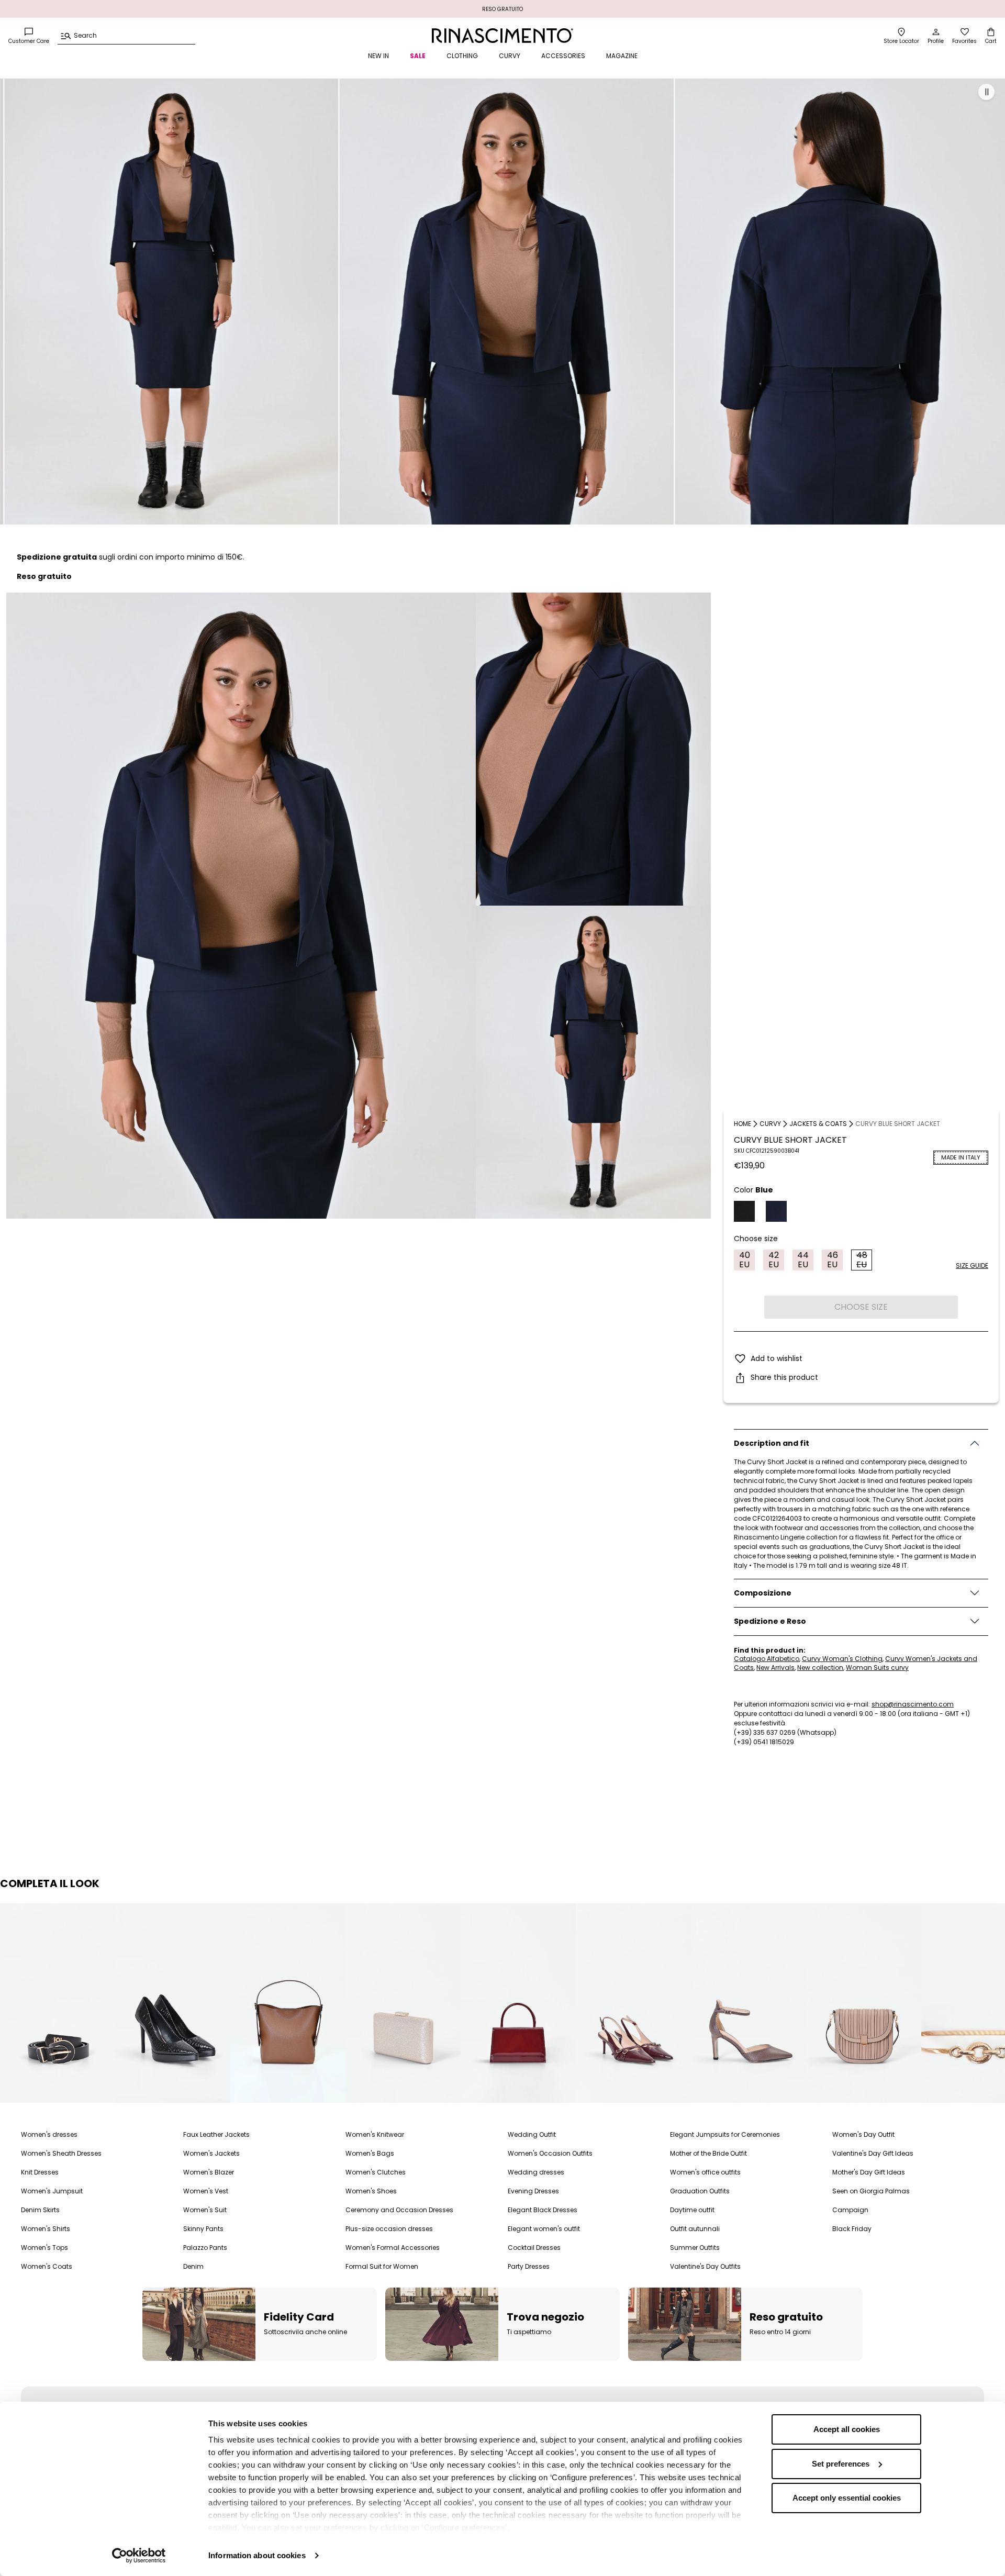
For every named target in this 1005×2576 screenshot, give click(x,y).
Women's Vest (206, 2191)
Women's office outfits (705, 2172)
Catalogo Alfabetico (767, 1659)
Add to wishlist (777, 1358)
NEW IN (378, 56)
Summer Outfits (695, 2248)
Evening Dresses (533, 2191)
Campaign (850, 2210)
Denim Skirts (40, 2210)
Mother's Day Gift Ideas (869, 2172)
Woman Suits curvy (877, 1668)
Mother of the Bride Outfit (708, 2153)
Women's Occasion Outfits (550, 2153)
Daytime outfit (692, 2210)
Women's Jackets (211, 2153)
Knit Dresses (40, 2172)
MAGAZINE (622, 56)
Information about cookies (257, 2555)
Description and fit (772, 1443)
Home (742, 1124)
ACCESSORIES (563, 56)
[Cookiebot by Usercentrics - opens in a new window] (139, 2556)
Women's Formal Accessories (393, 2248)
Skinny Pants (203, 2229)
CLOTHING (462, 56)
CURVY (510, 56)
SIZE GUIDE (972, 1265)
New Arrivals (775, 1668)
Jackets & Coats (818, 1124)
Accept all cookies (847, 2429)
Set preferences (841, 2464)
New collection (820, 1668)
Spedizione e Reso (770, 1621)
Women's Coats (47, 2266)
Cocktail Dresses (534, 2248)
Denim (193, 2266)
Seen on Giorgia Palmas (871, 2191)
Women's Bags (370, 2153)
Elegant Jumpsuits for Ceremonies (725, 2134)
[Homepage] (502, 36)
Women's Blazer (209, 2172)
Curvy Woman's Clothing (842, 1659)
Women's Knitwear (375, 2134)
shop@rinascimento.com (913, 1704)
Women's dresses (49, 2134)
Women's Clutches (376, 2172)
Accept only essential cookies (847, 2498)
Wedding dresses (536, 2172)
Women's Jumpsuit (52, 2191)
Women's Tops (44, 2248)
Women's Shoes (371, 2191)
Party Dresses (529, 2266)
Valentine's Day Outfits (705, 2266)
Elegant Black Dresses (543, 2210)
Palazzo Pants (205, 2248)
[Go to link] (70, 2003)
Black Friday (852, 2229)
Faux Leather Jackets (216, 2134)
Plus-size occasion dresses (389, 2229)
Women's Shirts (46, 2229)
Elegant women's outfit (544, 2229)
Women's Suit (205, 2210)
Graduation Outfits (700, 2191)
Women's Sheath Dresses (61, 2153)
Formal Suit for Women (382, 2266)
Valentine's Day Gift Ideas (873, 2153)
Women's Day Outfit (863, 2134)
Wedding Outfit (532, 2134)
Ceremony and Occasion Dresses (399, 2210)
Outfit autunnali (695, 2229)
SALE (418, 56)
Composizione (763, 1593)
